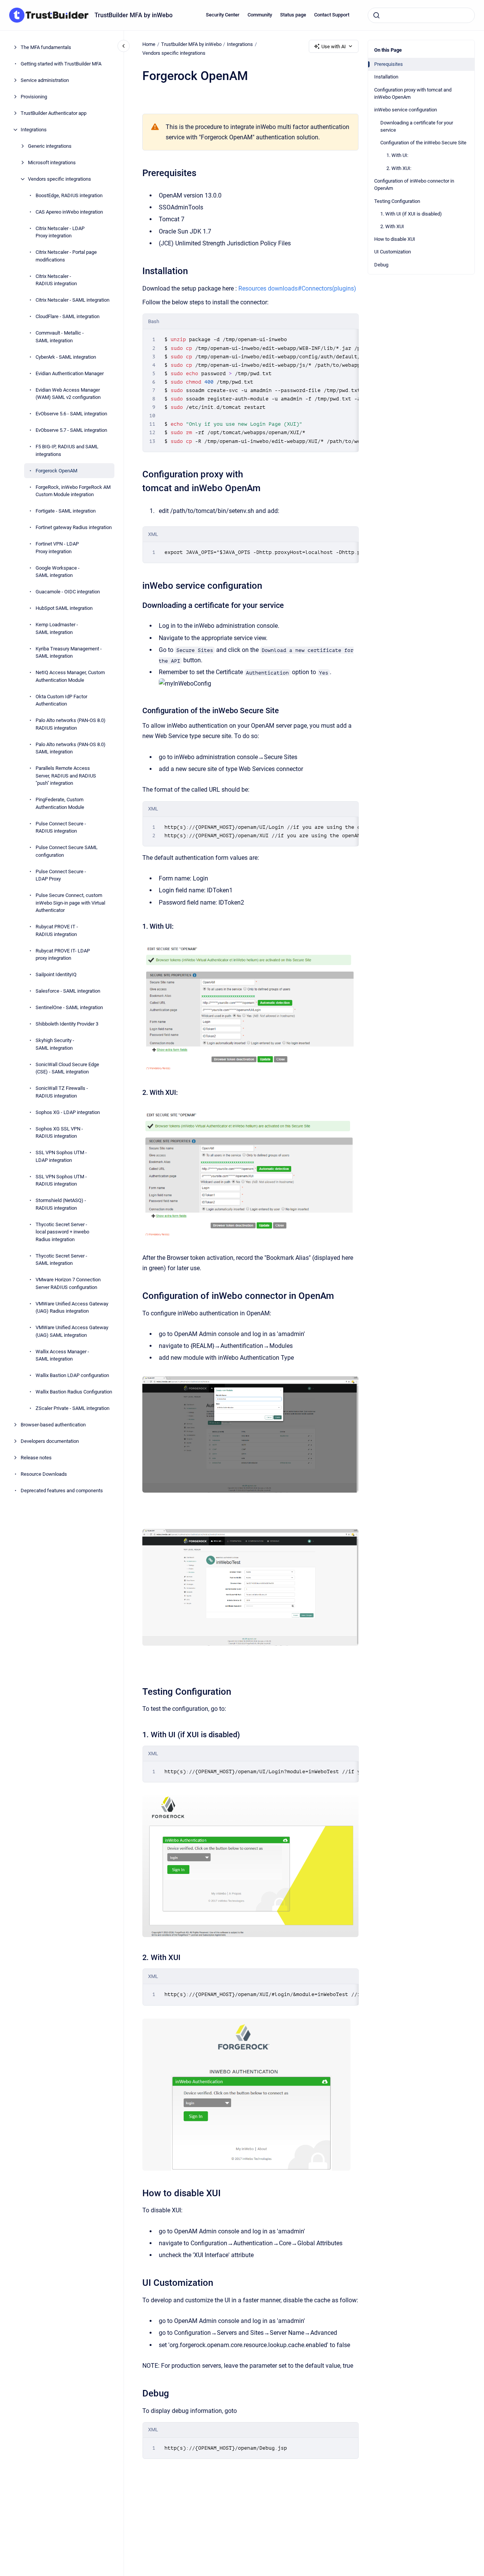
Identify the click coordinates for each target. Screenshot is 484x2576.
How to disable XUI (395, 239)
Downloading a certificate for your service (417, 127)
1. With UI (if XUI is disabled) (411, 214)
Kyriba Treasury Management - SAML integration (69, 653)
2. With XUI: (399, 168)
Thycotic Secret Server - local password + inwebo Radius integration (62, 1232)
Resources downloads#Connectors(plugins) (297, 288)
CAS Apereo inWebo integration (69, 212)
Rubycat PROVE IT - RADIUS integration (57, 930)
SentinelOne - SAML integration (69, 1007)
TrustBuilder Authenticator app (54, 113)
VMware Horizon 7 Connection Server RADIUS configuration (68, 1283)
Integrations (34, 130)
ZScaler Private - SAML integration (73, 1408)
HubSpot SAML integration (64, 608)
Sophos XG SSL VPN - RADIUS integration (59, 1133)
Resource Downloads (44, 1474)
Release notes (36, 1458)
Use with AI (334, 47)
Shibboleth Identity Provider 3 (67, 1024)
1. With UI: (397, 155)
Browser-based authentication (53, 1425)
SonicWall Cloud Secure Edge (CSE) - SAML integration (67, 1068)
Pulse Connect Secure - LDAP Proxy (61, 875)
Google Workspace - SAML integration (58, 572)
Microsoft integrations (52, 163)
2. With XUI (392, 226)
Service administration (45, 80)
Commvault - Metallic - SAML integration (60, 337)
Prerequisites (389, 64)
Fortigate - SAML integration (66, 511)
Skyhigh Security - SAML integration (55, 1044)
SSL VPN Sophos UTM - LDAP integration (61, 1156)
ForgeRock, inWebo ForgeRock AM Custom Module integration (73, 491)
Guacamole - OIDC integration (68, 592)
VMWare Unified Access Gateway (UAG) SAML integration (72, 1331)
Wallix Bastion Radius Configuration (74, 1392)
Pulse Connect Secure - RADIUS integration (61, 827)
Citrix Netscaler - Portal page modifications (66, 256)
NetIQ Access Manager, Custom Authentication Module (70, 676)
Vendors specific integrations (59, 179)
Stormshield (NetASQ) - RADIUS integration (61, 1204)
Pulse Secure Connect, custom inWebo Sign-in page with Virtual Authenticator (70, 903)
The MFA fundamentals (46, 47)
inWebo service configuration (406, 110)
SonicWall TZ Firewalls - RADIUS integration (62, 1092)
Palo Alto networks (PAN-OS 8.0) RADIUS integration (71, 724)
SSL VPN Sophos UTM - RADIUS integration (61, 1180)
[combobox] (421, 15)
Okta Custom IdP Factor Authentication (61, 700)
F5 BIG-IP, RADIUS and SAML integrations (67, 450)
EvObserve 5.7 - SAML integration (71, 430)
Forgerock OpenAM (56, 471)
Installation (386, 77)
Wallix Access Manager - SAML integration (62, 1355)
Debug (381, 265)
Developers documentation (50, 1441)
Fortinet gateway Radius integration (74, 527)
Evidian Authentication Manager (70, 373)
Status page (293, 15)
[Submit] (376, 15)
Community (260, 15)
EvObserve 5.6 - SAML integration (71, 414)
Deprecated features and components (62, 1491)
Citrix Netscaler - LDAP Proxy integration (60, 232)
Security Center (223, 15)
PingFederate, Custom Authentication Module (60, 803)
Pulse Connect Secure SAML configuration (67, 851)
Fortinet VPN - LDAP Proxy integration (57, 548)
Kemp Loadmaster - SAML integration (57, 628)
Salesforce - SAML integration (68, 991)
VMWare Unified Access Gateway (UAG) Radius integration (72, 1308)
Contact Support (332, 15)
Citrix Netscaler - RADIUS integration (56, 280)
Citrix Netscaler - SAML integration (73, 300)
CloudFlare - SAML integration (68, 316)
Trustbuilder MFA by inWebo (191, 44)
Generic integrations (50, 146)
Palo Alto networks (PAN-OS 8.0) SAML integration (71, 748)
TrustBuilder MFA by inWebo (134, 15)
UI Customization (393, 252)
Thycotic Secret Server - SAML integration (61, 1260)
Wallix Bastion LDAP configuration (72, 1375)
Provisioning (34, 97)
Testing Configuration (397, 201)
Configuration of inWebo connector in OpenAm (414, 185)
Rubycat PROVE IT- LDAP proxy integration (63, 955)
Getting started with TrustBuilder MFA (61, 64)
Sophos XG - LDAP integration (68, 1112)
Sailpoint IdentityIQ (56, 974)
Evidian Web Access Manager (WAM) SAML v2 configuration (68, 394)
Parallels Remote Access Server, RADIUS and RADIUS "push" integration (66, 776)
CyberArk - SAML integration (66, 357)
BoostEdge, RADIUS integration (69, 195)
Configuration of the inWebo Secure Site (423, 143)
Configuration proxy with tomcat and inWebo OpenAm (413, 94)
